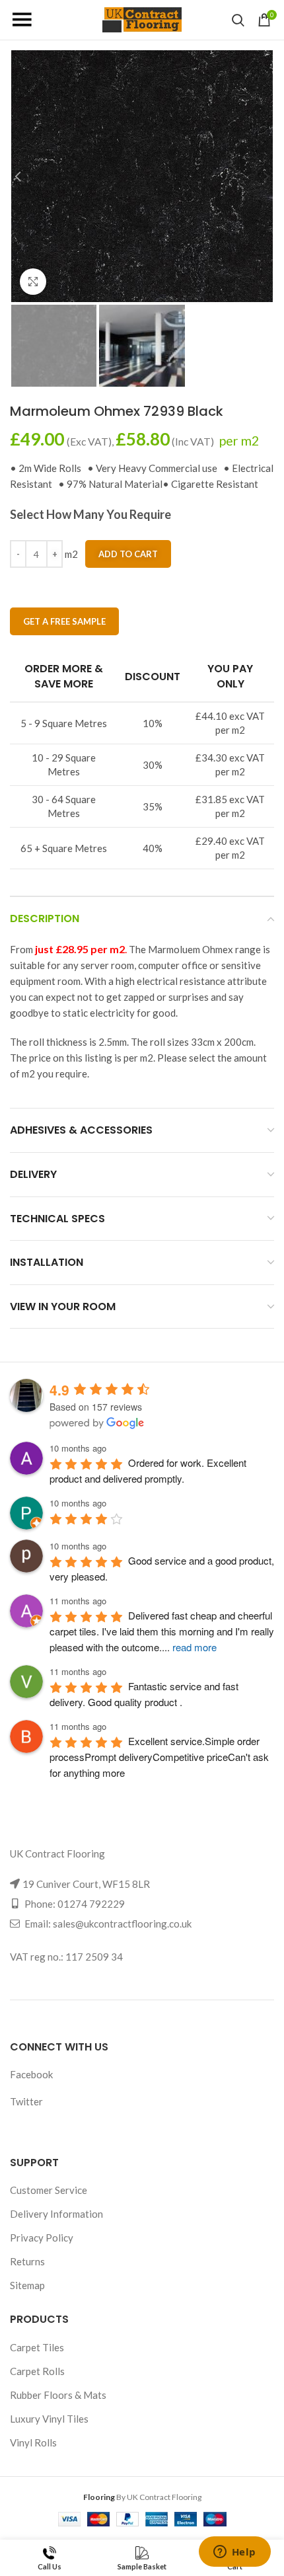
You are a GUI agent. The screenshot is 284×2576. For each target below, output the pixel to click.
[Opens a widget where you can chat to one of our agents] (234, 2553)
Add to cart (128, 554)
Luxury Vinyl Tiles (49, 2419)
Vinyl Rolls (33, 2442)
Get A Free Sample (64, 621)
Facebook (31, 2074)
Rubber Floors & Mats (58, 2395)
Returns (27, 2261)
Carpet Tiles (37, 2347)
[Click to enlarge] (33, 282)
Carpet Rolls (37, 2371)
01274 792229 (91, 1904)
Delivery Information (56, 2214)
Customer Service (49, 2190)
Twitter (26, 2101)
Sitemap (27, 2285)
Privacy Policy (42, 2238)
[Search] (238, 20)
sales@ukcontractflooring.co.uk (122, 1924)
